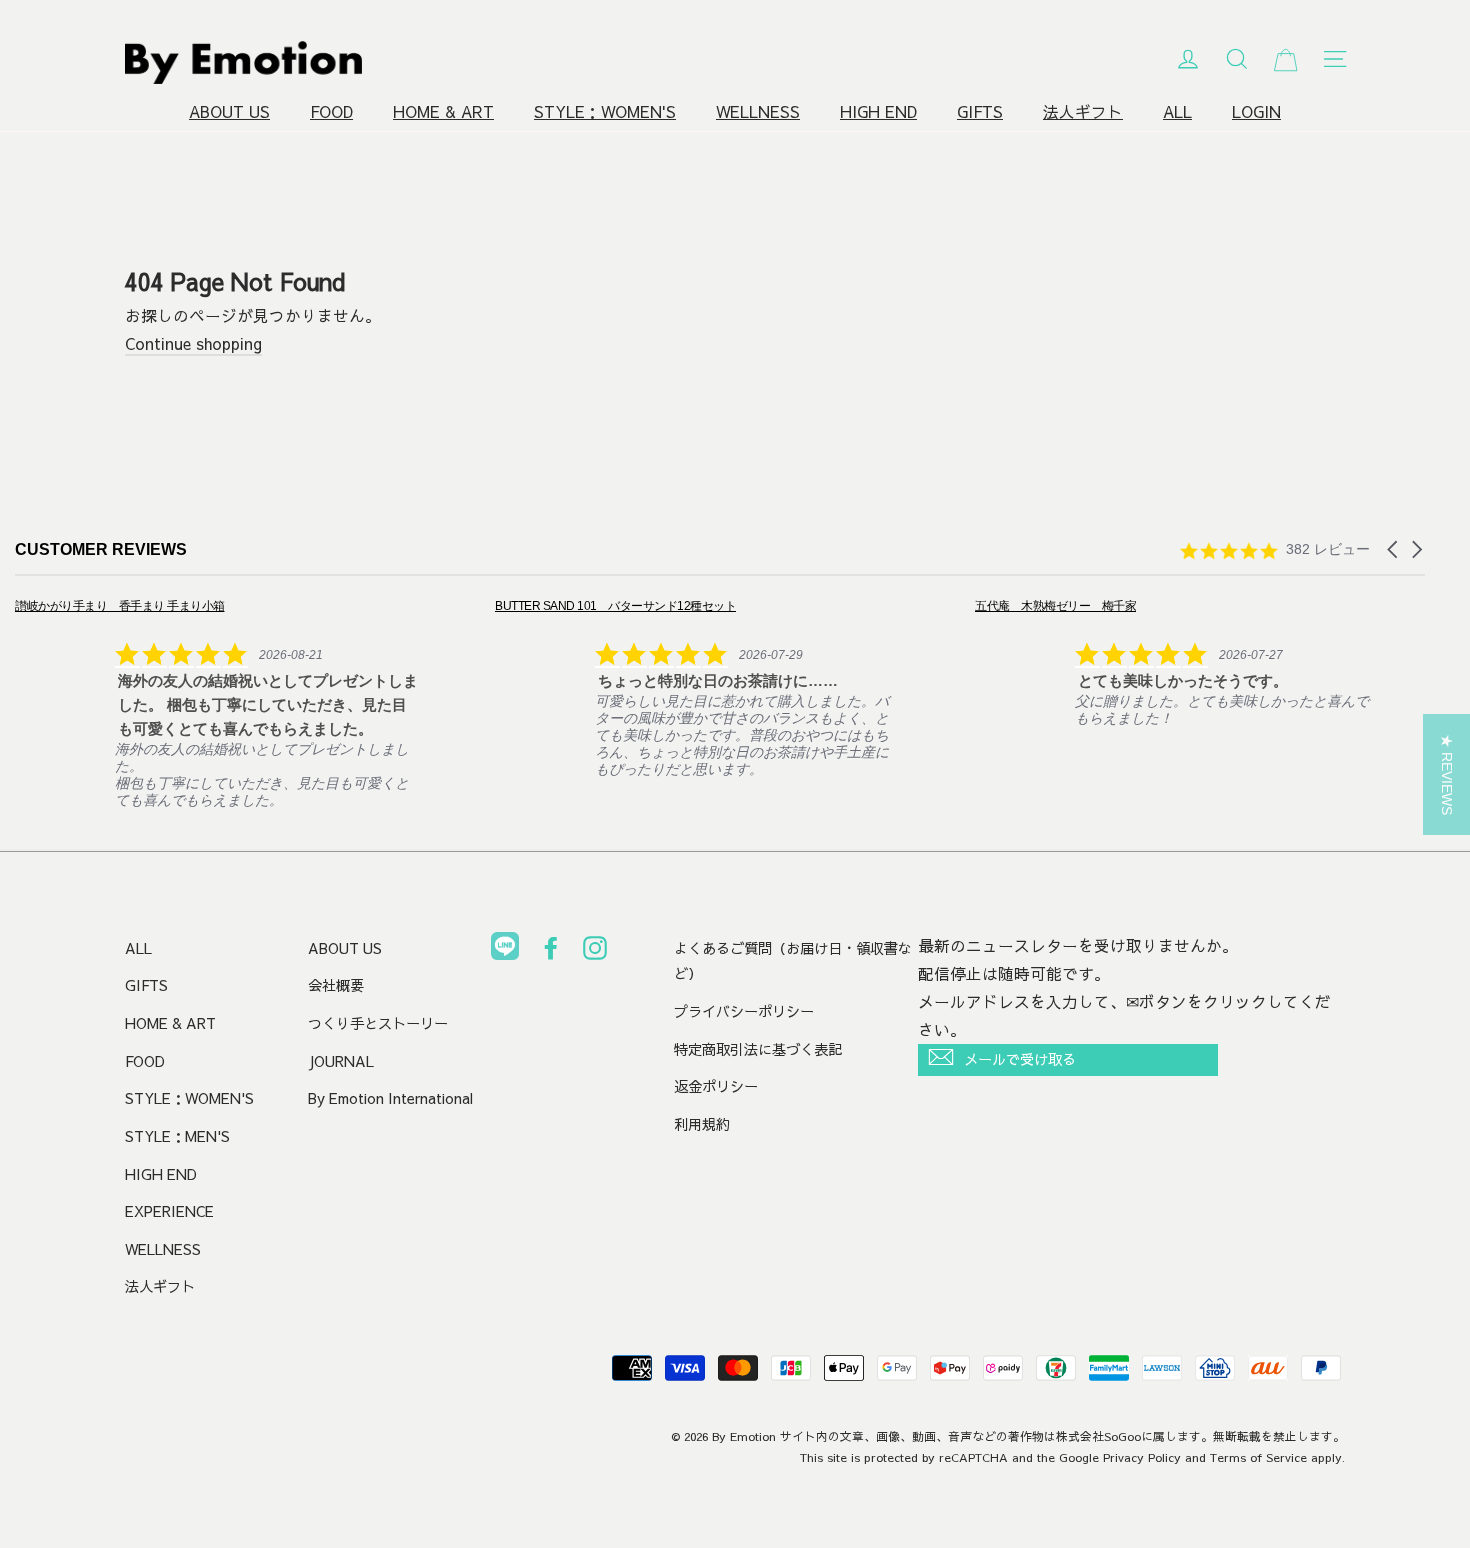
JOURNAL (341, 1061)
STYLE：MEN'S (177, 1136)
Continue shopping (193, 343)
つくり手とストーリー (378, 1023)
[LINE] (505, 950)
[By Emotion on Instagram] (595, 952)
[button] (1394, 549)
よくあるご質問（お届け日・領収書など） (793, 961)
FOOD (331, 111)
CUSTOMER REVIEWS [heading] (101, 549)
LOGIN (1256, 111)
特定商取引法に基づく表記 (758, 1049)
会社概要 (336, 985)
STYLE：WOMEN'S (605, 111)
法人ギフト (1083, 111)
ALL (1177, 111)
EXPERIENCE (169, 1211)
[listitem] (216, 702)
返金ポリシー (716, 1086)
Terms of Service (1258, 1457)
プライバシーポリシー (744, 1011)
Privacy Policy (1142, 1457)
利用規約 (702, 1124)
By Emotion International (390, 1098)
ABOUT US (229, 111)
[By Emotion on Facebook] (551, 952)
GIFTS (980, 111)
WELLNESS (758, 111)
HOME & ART (443, 111)
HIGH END (878, 111)
